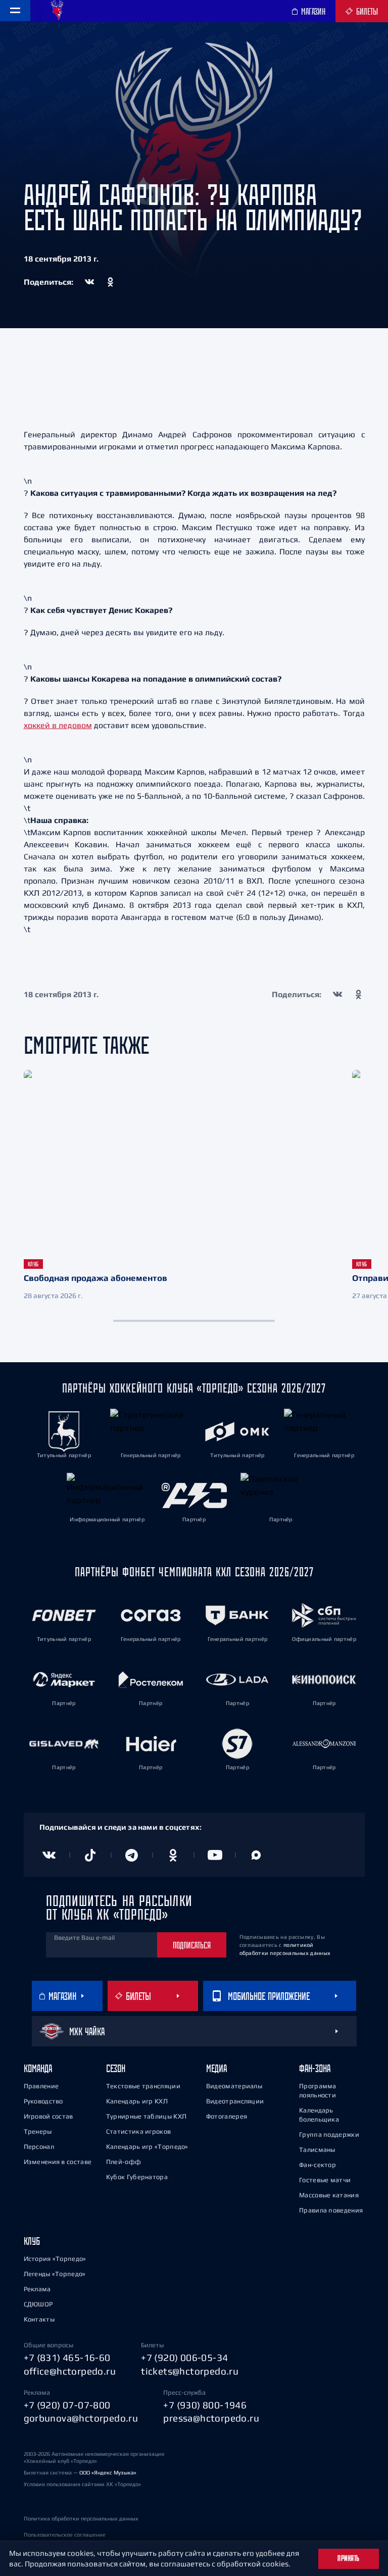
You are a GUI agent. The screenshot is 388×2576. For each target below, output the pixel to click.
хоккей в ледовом (58, 725)
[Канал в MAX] (256, 1855)
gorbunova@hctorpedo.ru (81, 2418)
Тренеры (38, 2131)
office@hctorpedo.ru (70, 2371)
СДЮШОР (38, 2304)
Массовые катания (329, 2195)
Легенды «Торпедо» (55, 2274)
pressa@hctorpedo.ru (211, 2418)
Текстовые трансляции (143, 2086)
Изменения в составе (58, 2162)
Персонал (39, 2147)
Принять (349, 2558)
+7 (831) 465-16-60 (67, 2357)
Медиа (216, 2068)
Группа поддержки (329, 2134)
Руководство (43, 2101)
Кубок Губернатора (137, 2177)
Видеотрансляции (235, 2101)
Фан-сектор (318, 2165)
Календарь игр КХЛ (137, 2101)
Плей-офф (124, 2162)
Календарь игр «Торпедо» (147, 2147)
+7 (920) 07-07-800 (67, 2405)
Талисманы (317, 2150)
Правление (41, 2086)
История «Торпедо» (55, 2259)
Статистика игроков (138, 2131)
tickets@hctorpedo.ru (190, 2371)
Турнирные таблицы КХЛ (146, 2116)
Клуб (32, 2241)
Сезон (116, 2068)
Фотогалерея (227, 2116)
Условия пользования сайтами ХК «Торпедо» (82, 2484)
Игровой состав (48, 2116)
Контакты (39, 2319)
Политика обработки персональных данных (81, 2518)
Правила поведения (331, 2210)
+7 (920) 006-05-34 (184, 2357)
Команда (38, 2068)
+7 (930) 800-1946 (205, 2405)
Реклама (37, 2289)
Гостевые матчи (325, 2180)
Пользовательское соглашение (65, 2535)
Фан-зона (315, 2068)
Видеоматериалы (234, 2086)
